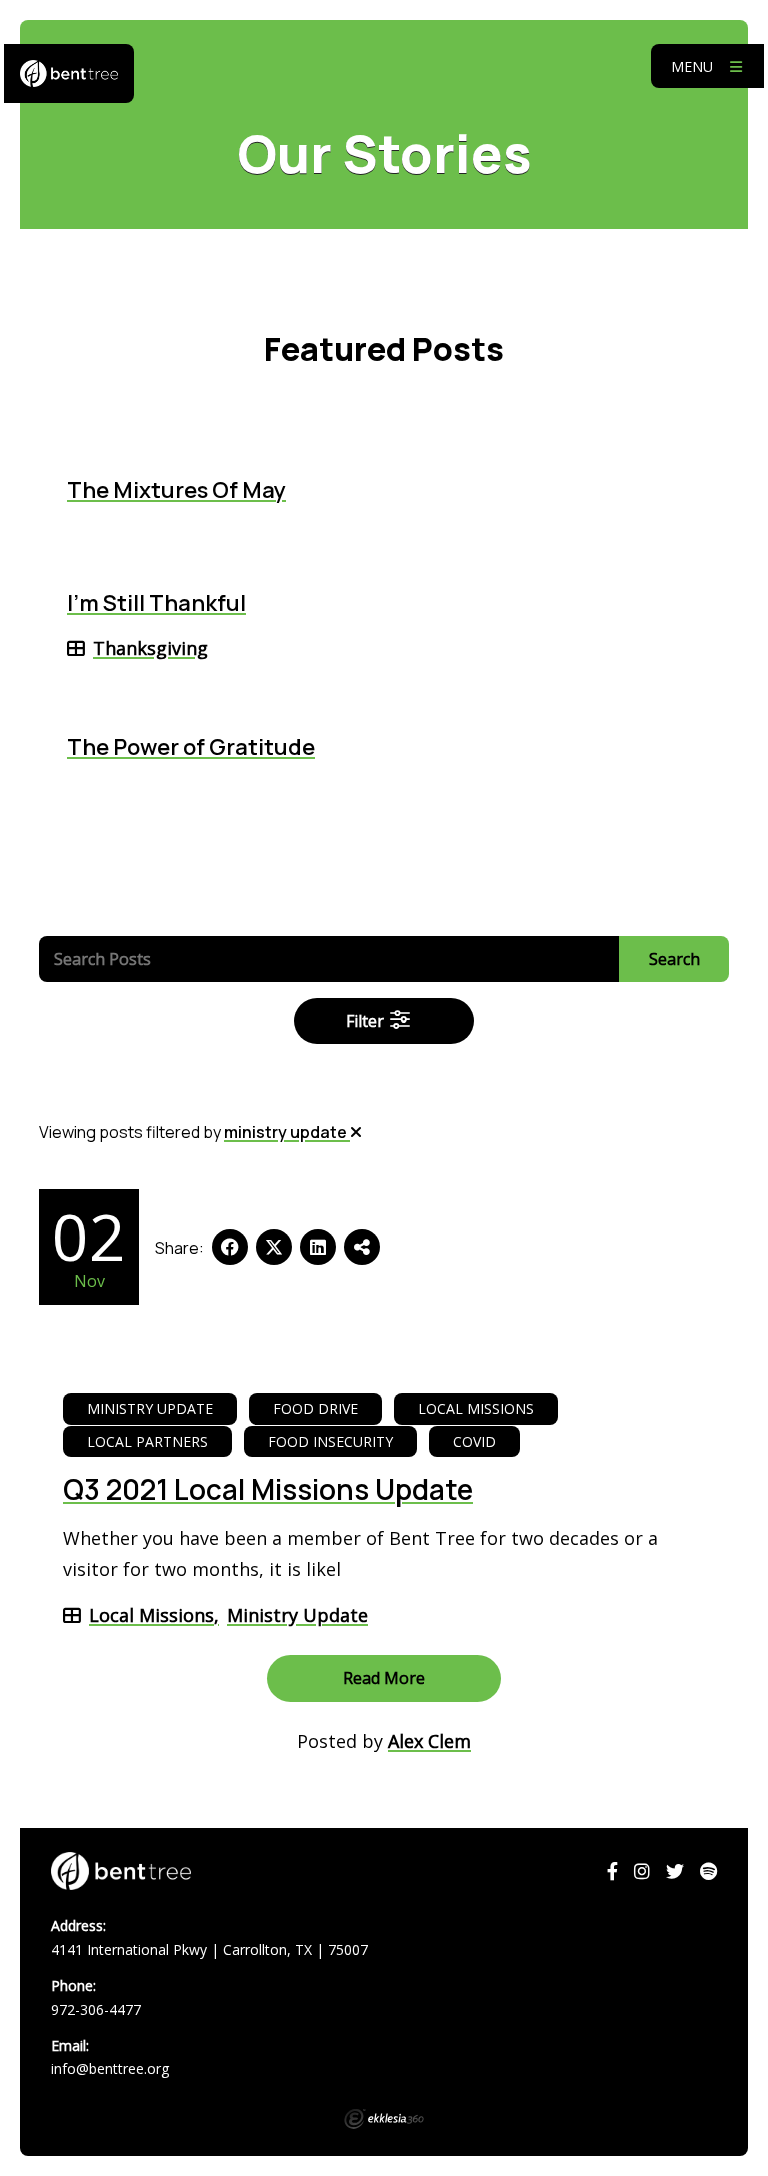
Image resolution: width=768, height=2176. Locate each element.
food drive (315, 1408)
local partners (147, 1441)
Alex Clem (429, 1741)
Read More (384, 1678)
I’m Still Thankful (156, 603)
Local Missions (151, 1615)
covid (474, 1441)
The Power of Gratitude (191, 747)
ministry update (287, 1132)
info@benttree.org (110, 2068)
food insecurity (330, 1441)
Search (674, 959)
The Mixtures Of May (176, 490)
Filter (367, 1021)
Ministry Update (297, 1615)
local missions (476, 1408)
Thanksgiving (150, 648)
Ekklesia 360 (384, 2119)
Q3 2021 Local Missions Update (268, 1489)
